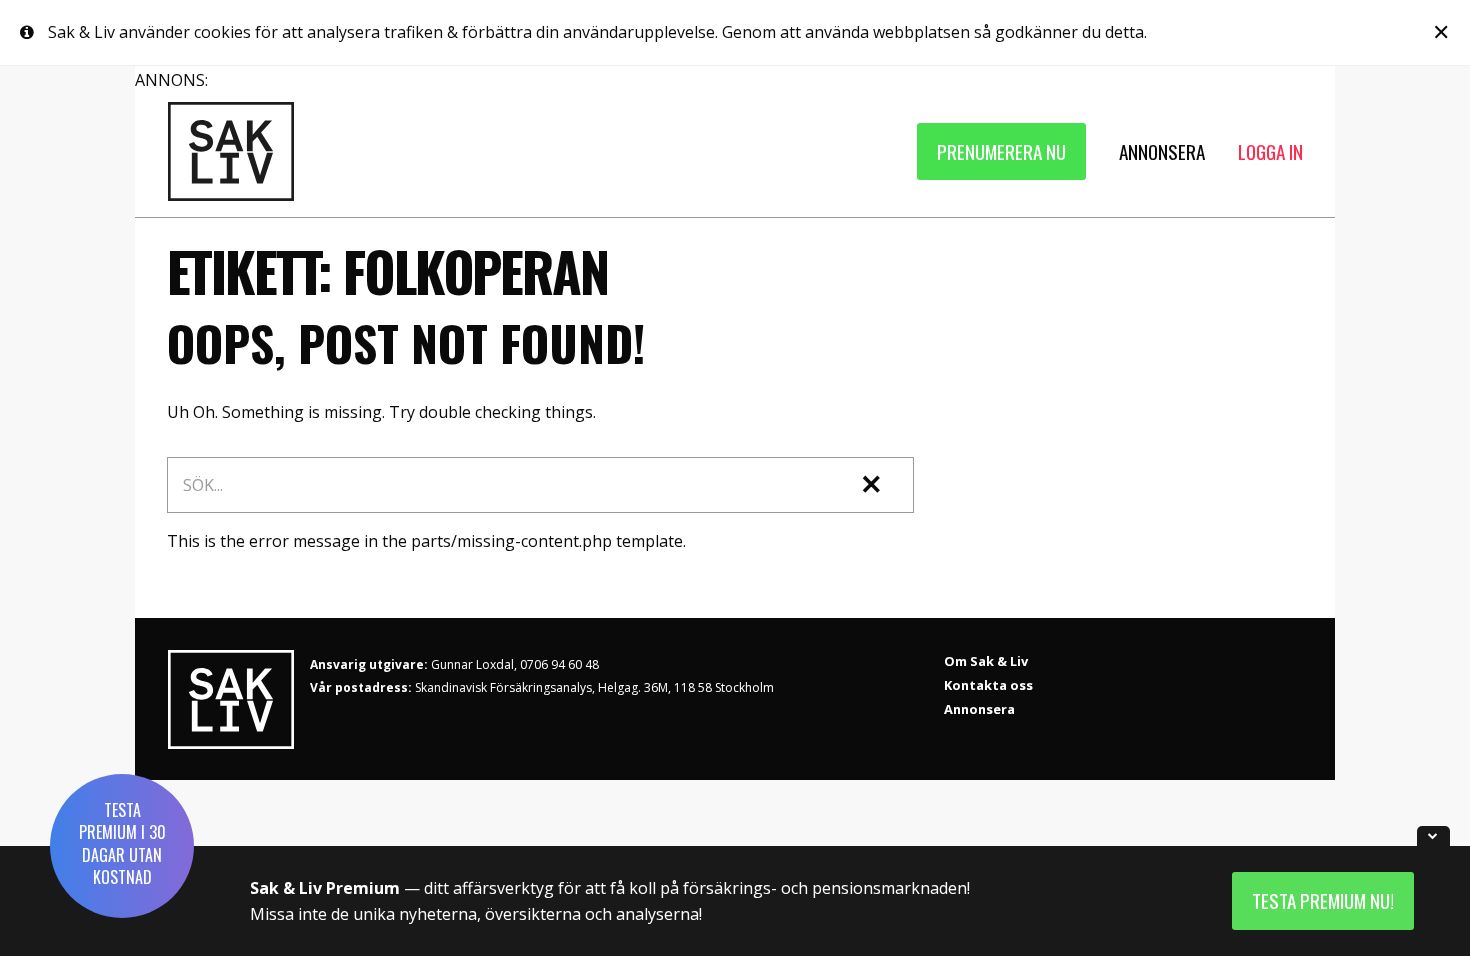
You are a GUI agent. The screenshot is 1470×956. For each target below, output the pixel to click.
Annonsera (979, 709)
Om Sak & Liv (986, 661)
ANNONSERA (1162, 151)
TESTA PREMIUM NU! (1323, 900)
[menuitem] (1001, 151)
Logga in (1270, 151)
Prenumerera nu (1001, 151)
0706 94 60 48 (559, 664)
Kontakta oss (988, 685)
